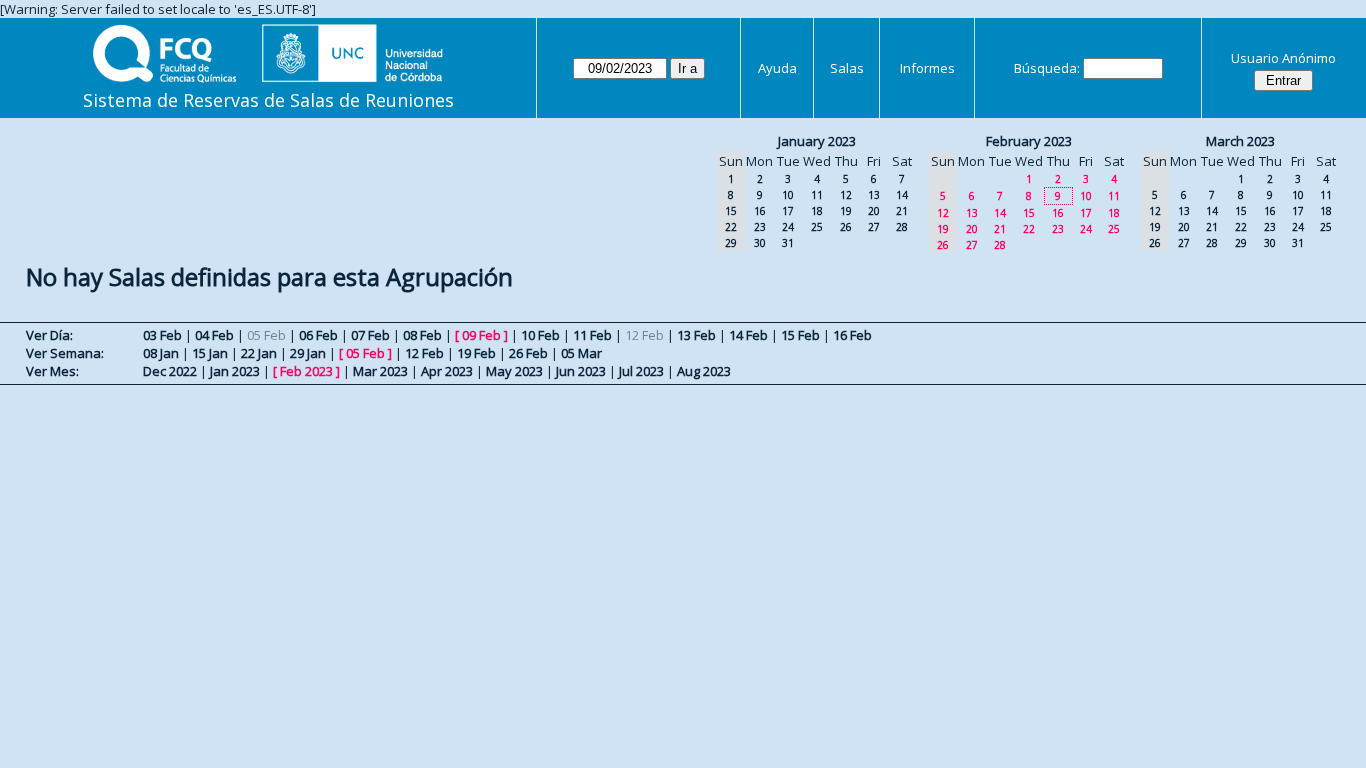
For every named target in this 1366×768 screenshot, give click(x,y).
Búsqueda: (1047, 68)
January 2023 (817, 141)
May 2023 (514, 371)
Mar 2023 (380, 371)
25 (817, 227)
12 (846, 195)
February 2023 (1029, 141)
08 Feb (422, 335)
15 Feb (800, 335)
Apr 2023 (447, 371)
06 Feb (318, 335)
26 (846, 227)
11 (817, 195)
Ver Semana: (65, 353)
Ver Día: (49, 335)
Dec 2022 (170, 371)
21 (902, 211)
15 (1029, 213)
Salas (847, 68)
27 (874, 227)
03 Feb (162, 335)
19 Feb (476, 353)
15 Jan (210, 353)
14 (902, 195)
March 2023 (1240, 141)
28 (902, 227)
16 (760, 211)
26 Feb (528, 353)
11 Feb (592, 335)
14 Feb (748, 335)
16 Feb (852, 335)
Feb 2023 (306, 371)
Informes (927, 68)
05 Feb (365, 353)
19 (846, 211)
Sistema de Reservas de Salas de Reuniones (268, 100)
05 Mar (581, 353)
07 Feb (370, 335)
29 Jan (308, 353)
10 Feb (540, 335)
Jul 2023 (641, 371)
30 (760, 243)
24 (788, 227)
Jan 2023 (235, 371)
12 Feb (424, 353)
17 (788, 211)
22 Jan (259, 353)
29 (1241, 243)
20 (874, 211)
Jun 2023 (581, 371)
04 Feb (214, 335)
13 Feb (696, 335)
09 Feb (481, 335)
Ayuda (777, 68)
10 (788, 195)
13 (874, 195)
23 (760, 227)
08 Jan (161, 353)
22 (1029, 229)
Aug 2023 (704, 371)
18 (817, 211)
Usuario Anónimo (1283, 58)
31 (788, 243)
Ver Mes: (52, 371)
